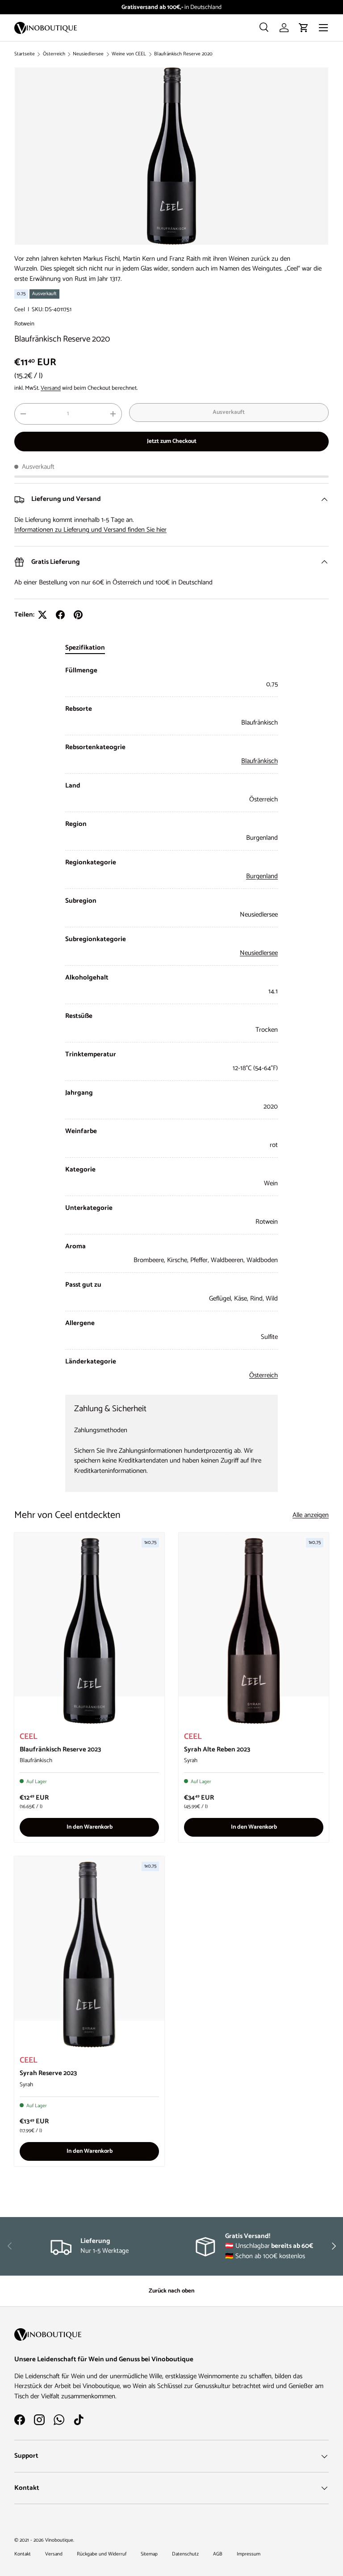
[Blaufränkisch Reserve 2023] (89, 1631)
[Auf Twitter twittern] (42, 615)
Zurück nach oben (171, 2291)
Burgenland (262, 876)
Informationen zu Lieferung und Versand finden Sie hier (90, 530)
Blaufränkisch (259, 761)
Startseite (25, 54)
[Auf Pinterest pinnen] (78, 615)
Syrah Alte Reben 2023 (217, 1749)
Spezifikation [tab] (85, 648)
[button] (304, 28)
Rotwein (24, 324)
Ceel (20, 309)
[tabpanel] (171, 1023)
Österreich (54, 54)
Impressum (249, 2554)
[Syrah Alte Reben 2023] (254, 1631)
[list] (171, 156)
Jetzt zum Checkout (172, 441)
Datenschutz (185, 2554)
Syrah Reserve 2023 (48, 2073)
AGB (218, 2554)
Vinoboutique (59, 2540)
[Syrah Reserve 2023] (89, 1955)
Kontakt (23, 2554)
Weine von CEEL (129, 54)
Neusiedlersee (88, 54)
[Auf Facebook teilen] (60, 615)
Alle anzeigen (311, 1515)
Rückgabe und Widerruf (102, 2554)
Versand (51, 388)
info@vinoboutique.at (193, 7)
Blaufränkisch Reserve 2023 (60, 1749)
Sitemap (149, 2554)
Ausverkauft (229, 412)
